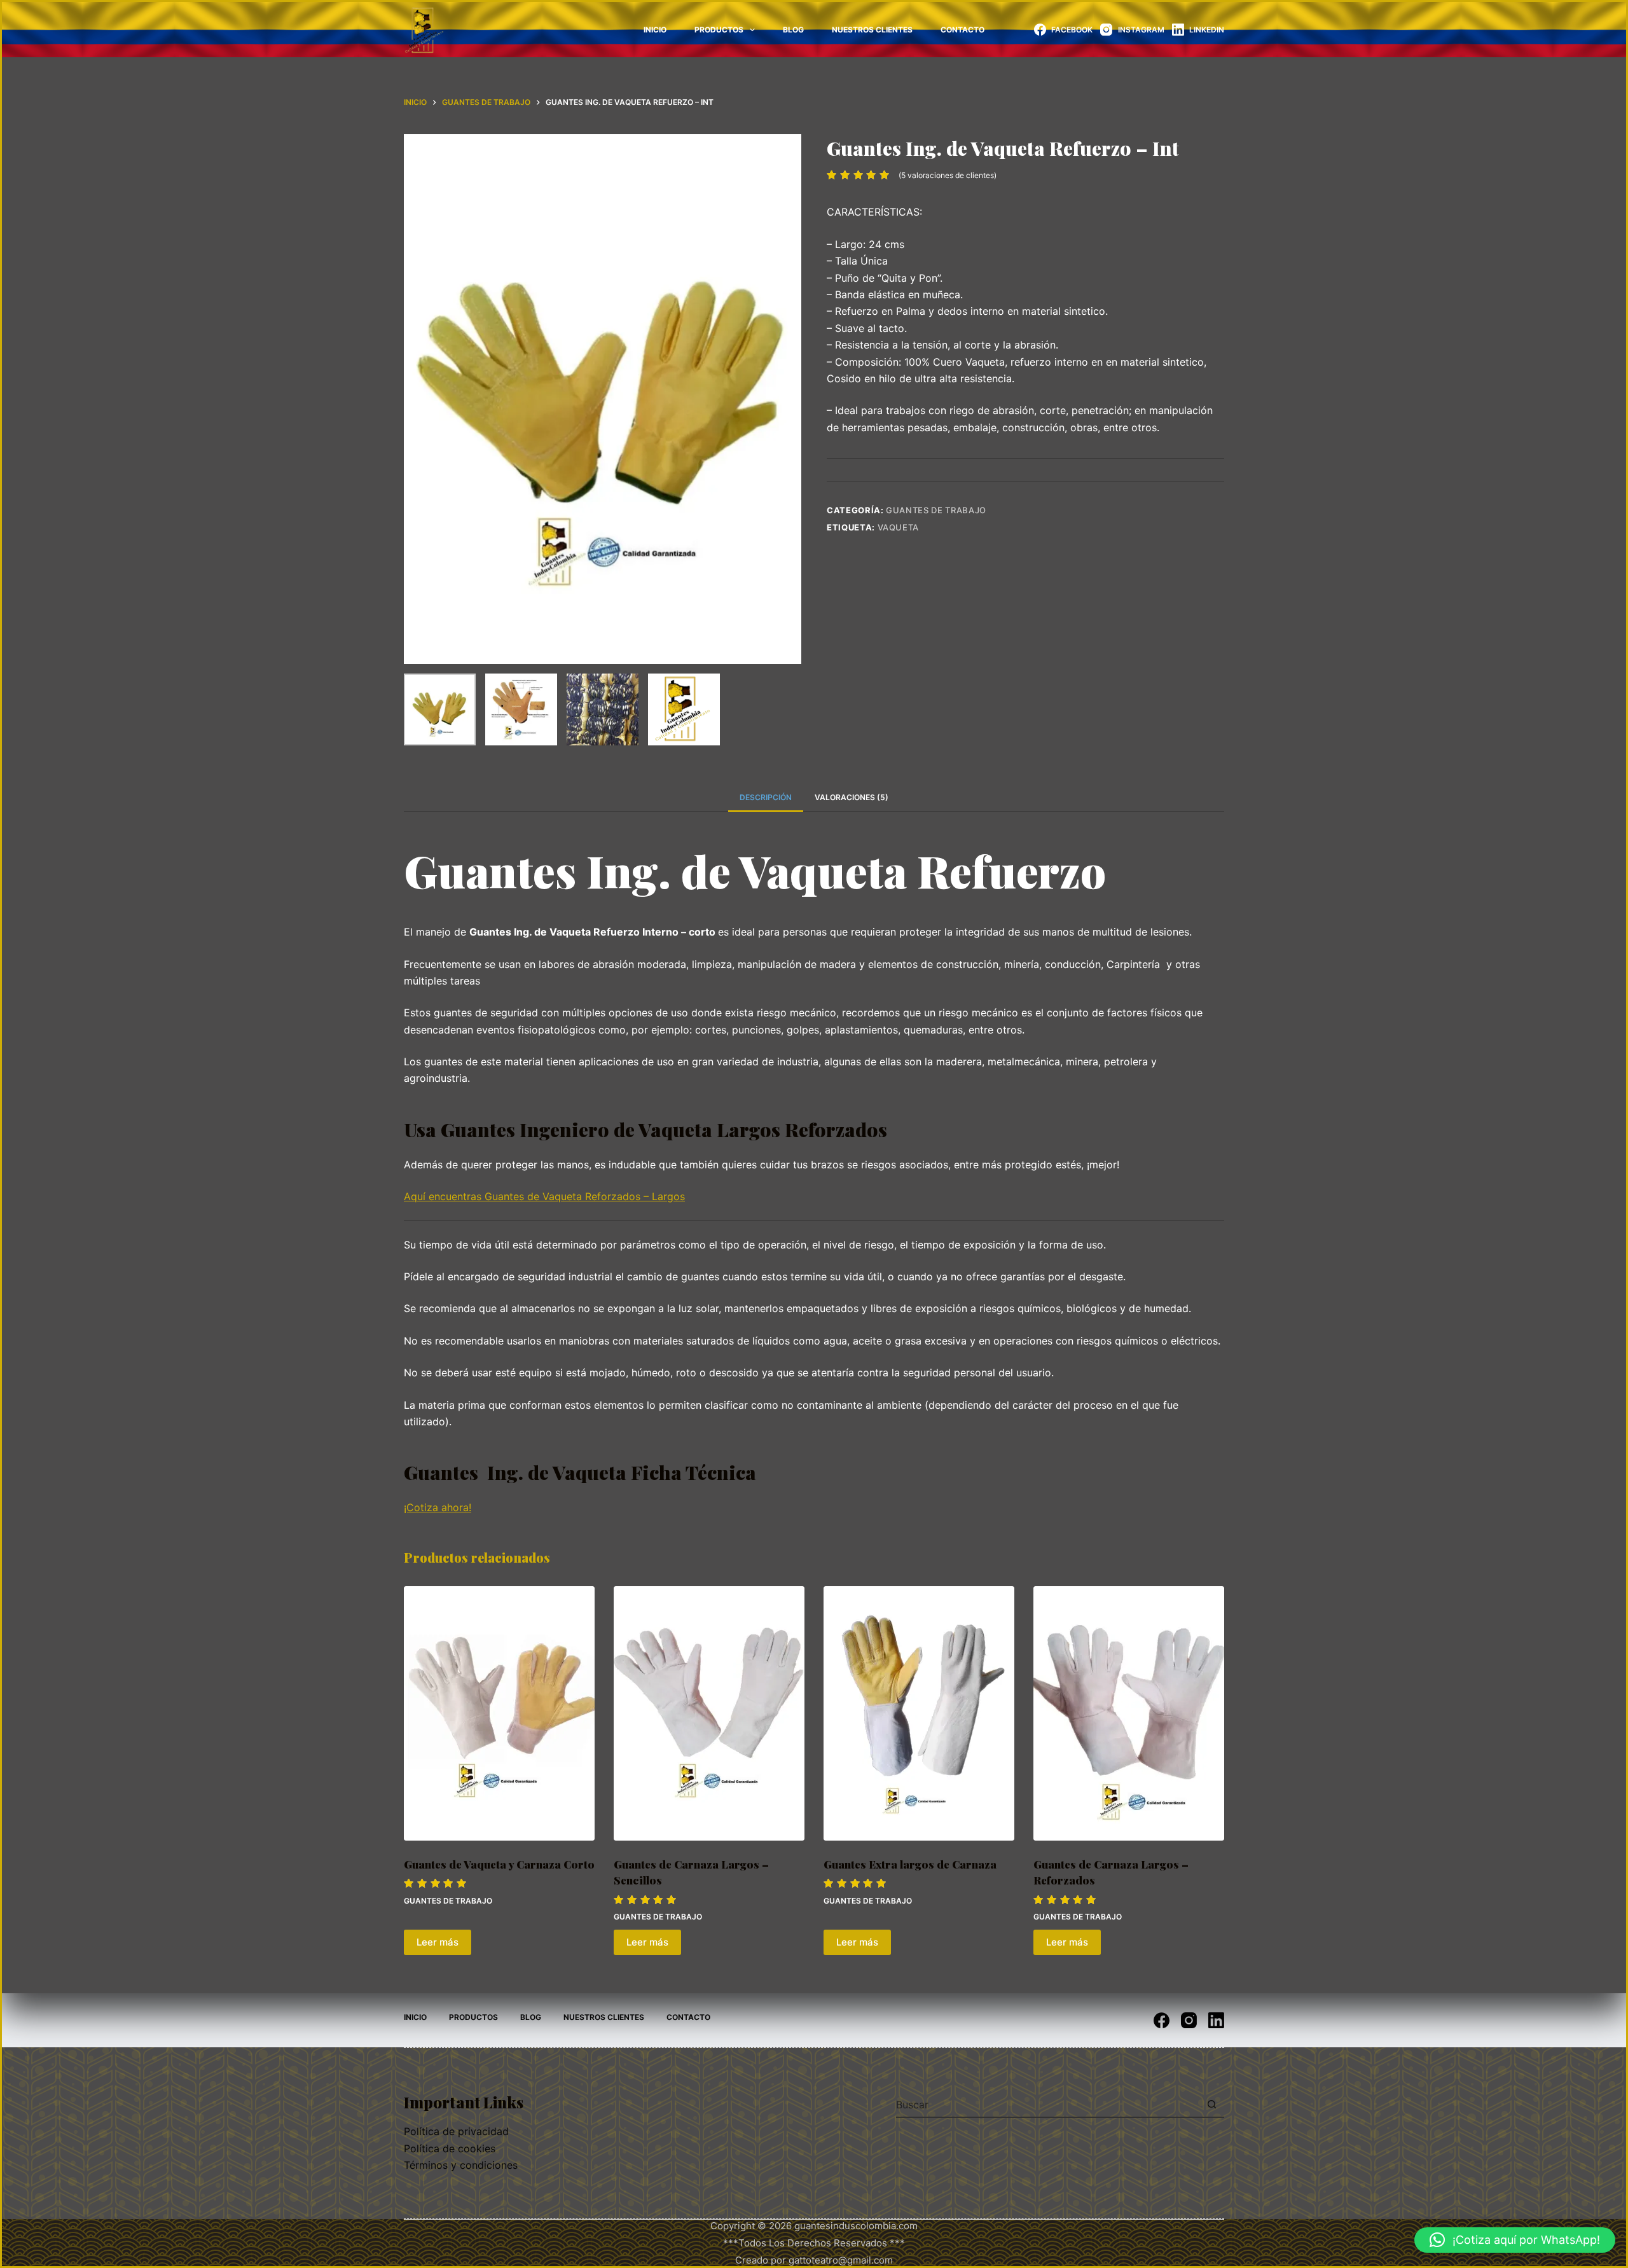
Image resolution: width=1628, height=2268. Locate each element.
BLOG (793, 30)
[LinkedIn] (1216, 2020)
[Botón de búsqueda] (1211, 2105)
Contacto (962, 30)
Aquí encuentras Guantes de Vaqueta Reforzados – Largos (544, 1196)
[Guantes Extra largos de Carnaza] (919, 1713)
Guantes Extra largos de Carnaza (910, 1864)
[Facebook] (1162, 2020)
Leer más (438, 1942)
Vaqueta (899, 527)
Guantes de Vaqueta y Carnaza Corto (499, 1864)
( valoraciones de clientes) (948, 175)
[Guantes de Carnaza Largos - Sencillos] (709, 1713)
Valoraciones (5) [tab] (852, 797)
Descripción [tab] (766, 797)
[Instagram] (1189, 2020)
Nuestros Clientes (872, 30)
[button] (1515, 2240)
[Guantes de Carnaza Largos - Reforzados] (1129, 1713)
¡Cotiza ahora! (438, 1507)
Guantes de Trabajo (936, 510)
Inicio (655, 30)
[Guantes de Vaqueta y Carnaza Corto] (499, 1713)
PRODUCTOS (719, 30)
